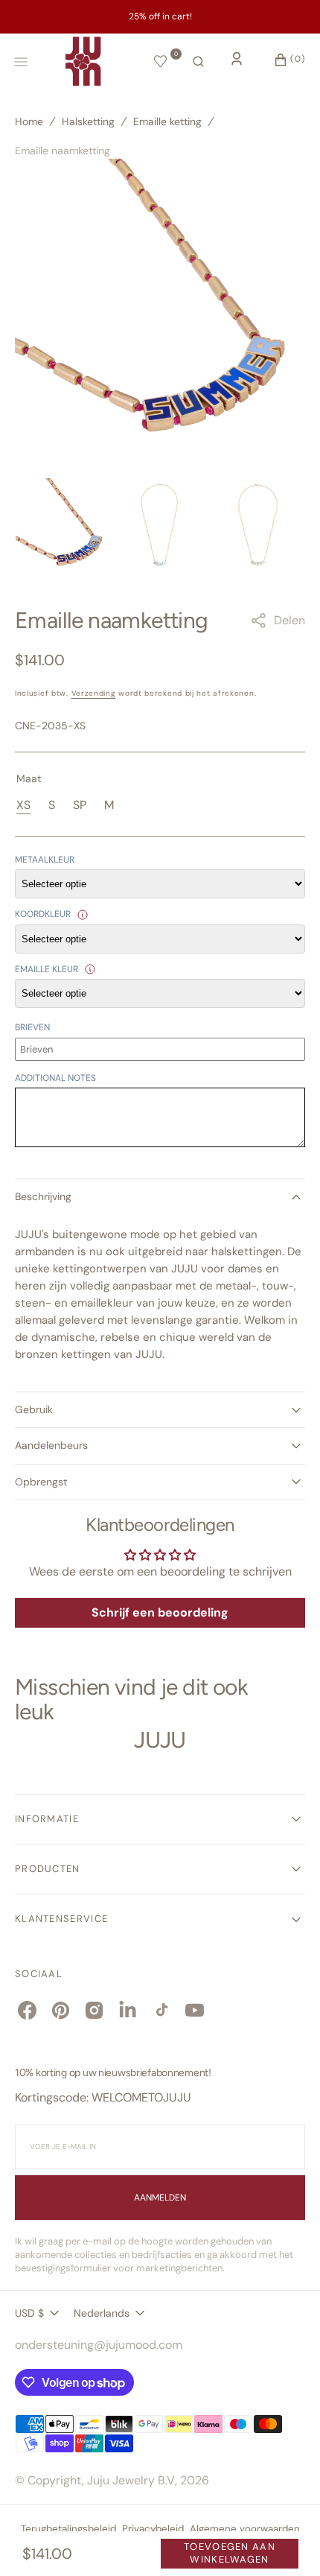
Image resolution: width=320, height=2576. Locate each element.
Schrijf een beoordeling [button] (160, 1612)
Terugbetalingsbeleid (68, 2529)
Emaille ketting (167, 121)
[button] (198, 62)
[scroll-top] (286, 2542)
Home (29, 121)
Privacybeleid (153, 2529)
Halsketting (88, 121)
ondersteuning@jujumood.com (99, 2345)
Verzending (94, 693)
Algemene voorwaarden (245, 2529)
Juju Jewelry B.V (131, 2480)
